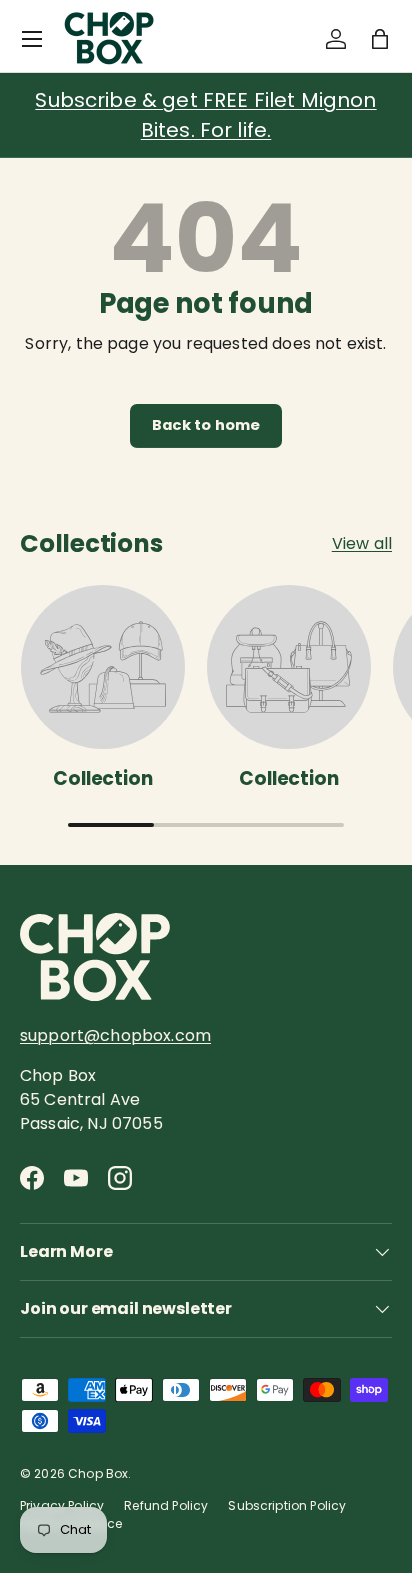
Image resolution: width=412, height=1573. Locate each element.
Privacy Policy (62, 1505)
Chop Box (98, 1473)
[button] (380, 39)
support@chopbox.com (115, 1035)
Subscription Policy (287, 1505)
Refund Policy (166, 1505)
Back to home (206, 425)
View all (362, 543)
